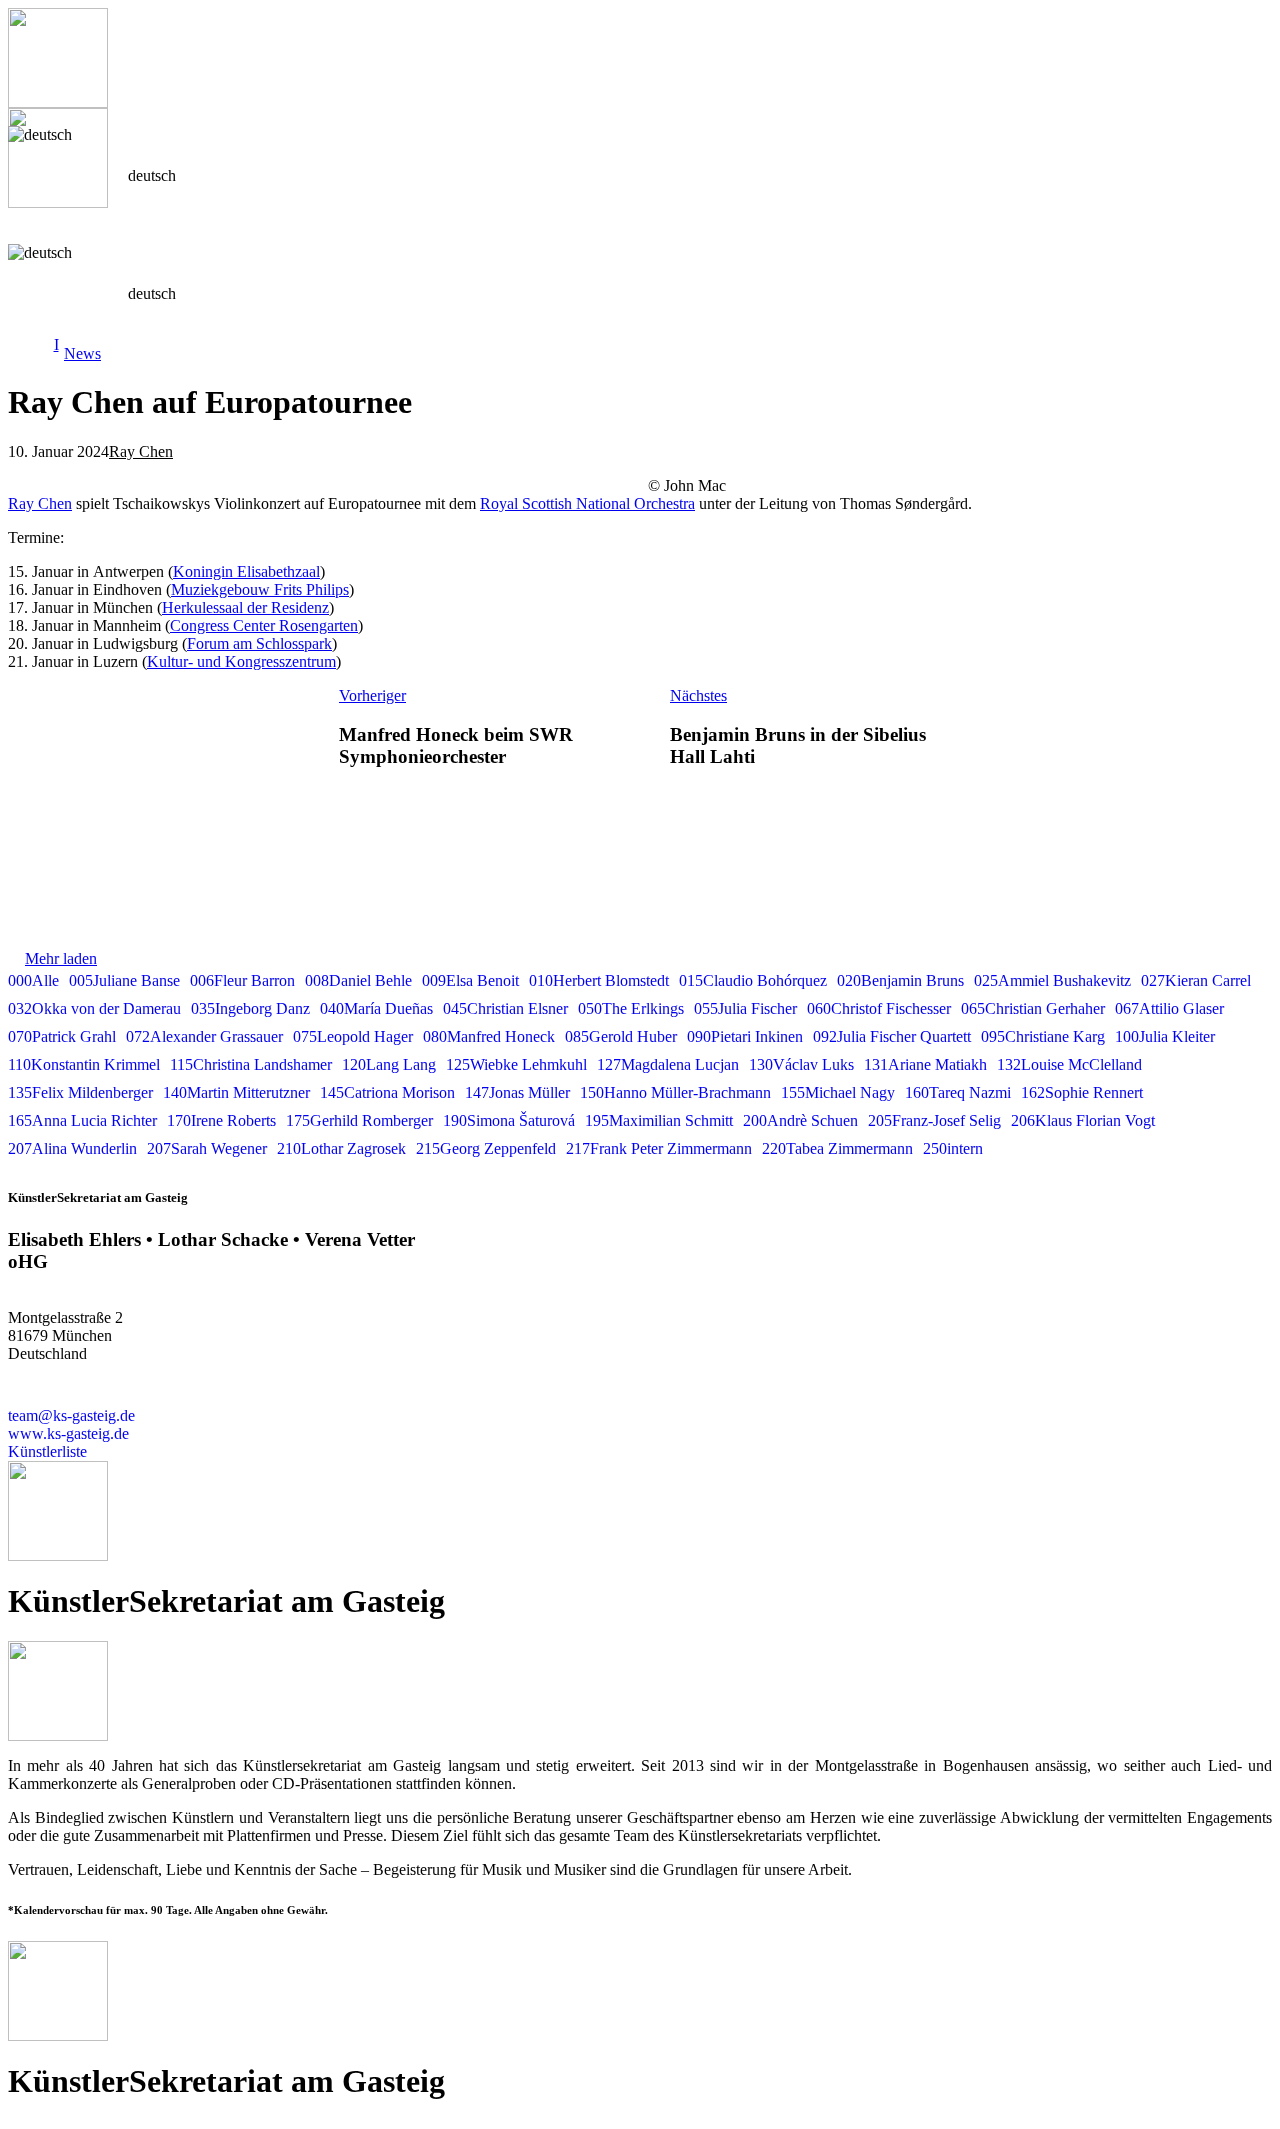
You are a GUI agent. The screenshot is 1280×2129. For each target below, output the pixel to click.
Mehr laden (61, 958)
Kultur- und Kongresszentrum (241, 661)
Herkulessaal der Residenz (245, 607)
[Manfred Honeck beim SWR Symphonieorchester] (163, 736)
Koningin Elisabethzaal (246, 571)
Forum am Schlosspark (259, 643)
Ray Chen (141, 451)
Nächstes (698, 695)
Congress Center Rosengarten (264, 625)
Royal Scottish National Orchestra (587, 503)
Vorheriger (372, 695)
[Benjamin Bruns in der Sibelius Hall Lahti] (1116, 736)
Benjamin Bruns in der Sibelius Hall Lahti (798, 745)
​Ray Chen (40, 503)
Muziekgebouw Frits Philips (260, 589)
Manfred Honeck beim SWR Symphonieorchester (456, 745)
